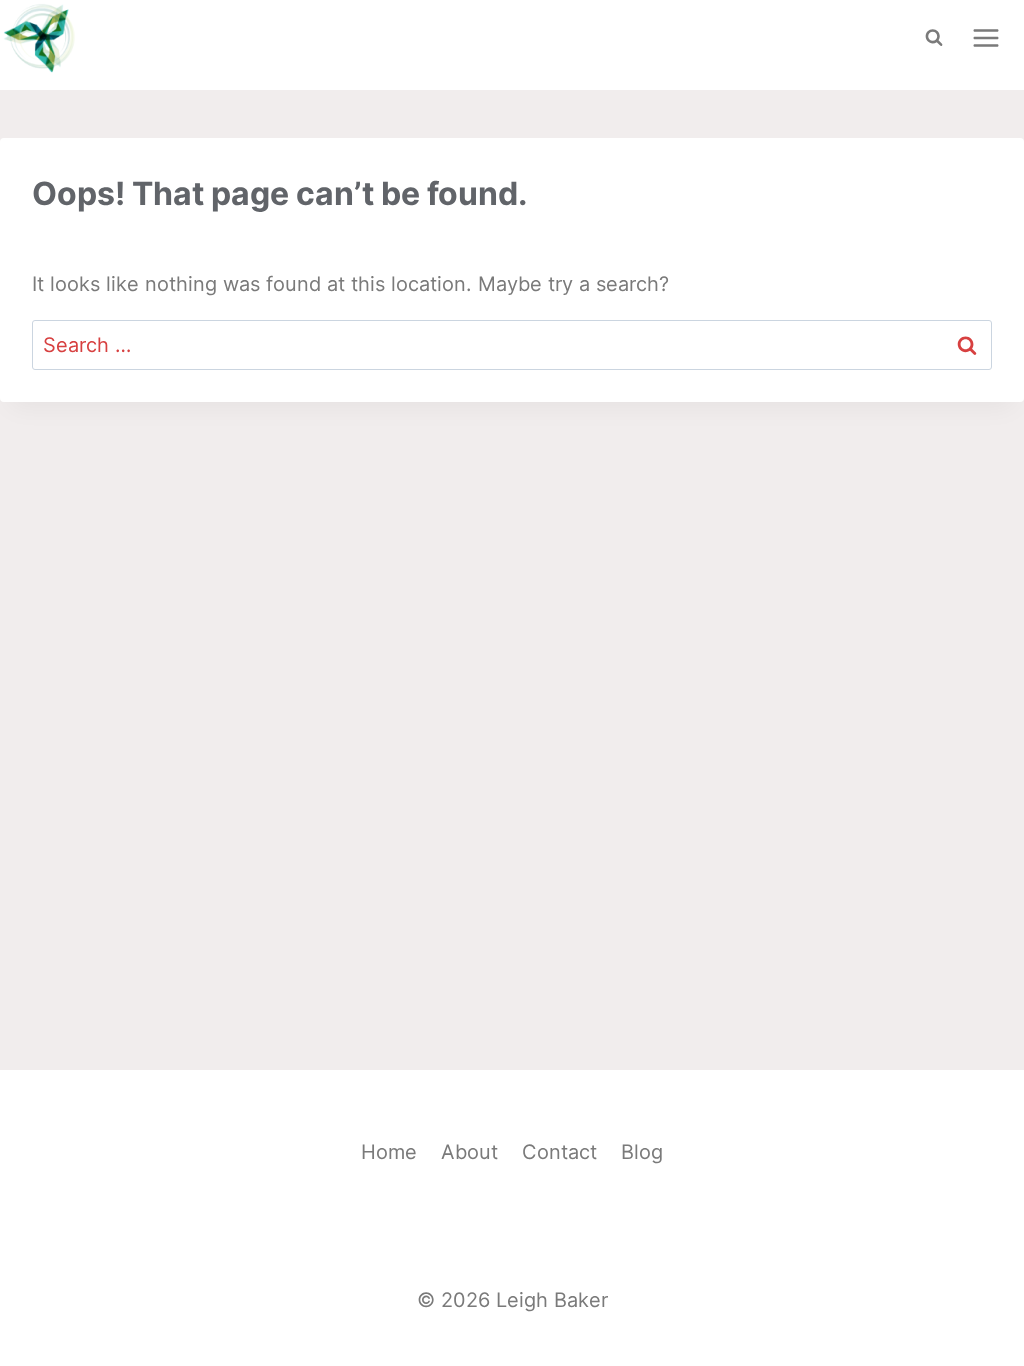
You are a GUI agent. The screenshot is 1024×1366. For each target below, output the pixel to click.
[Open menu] (985, 37)
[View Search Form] (934, 38)
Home (389, 1152)
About (469, 1152)
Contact (559, 1152)
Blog (642, 1152)
